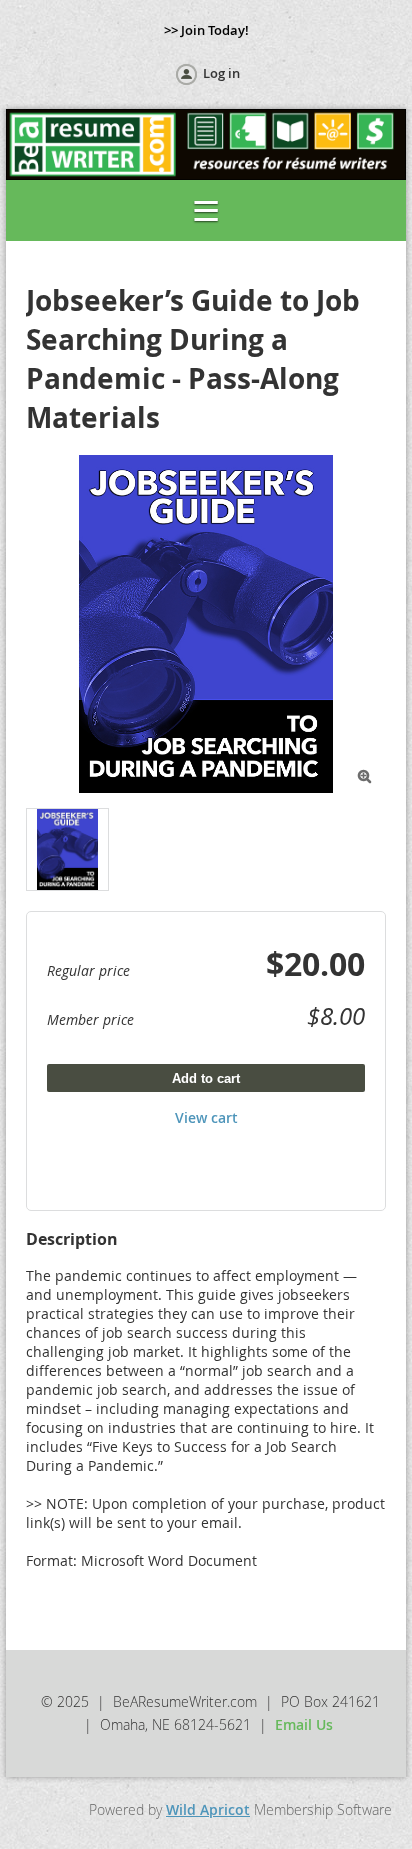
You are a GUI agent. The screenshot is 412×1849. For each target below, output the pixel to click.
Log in (221, 73)
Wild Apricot (208, 1809)
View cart (206, 1117)
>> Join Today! (206, 30)
